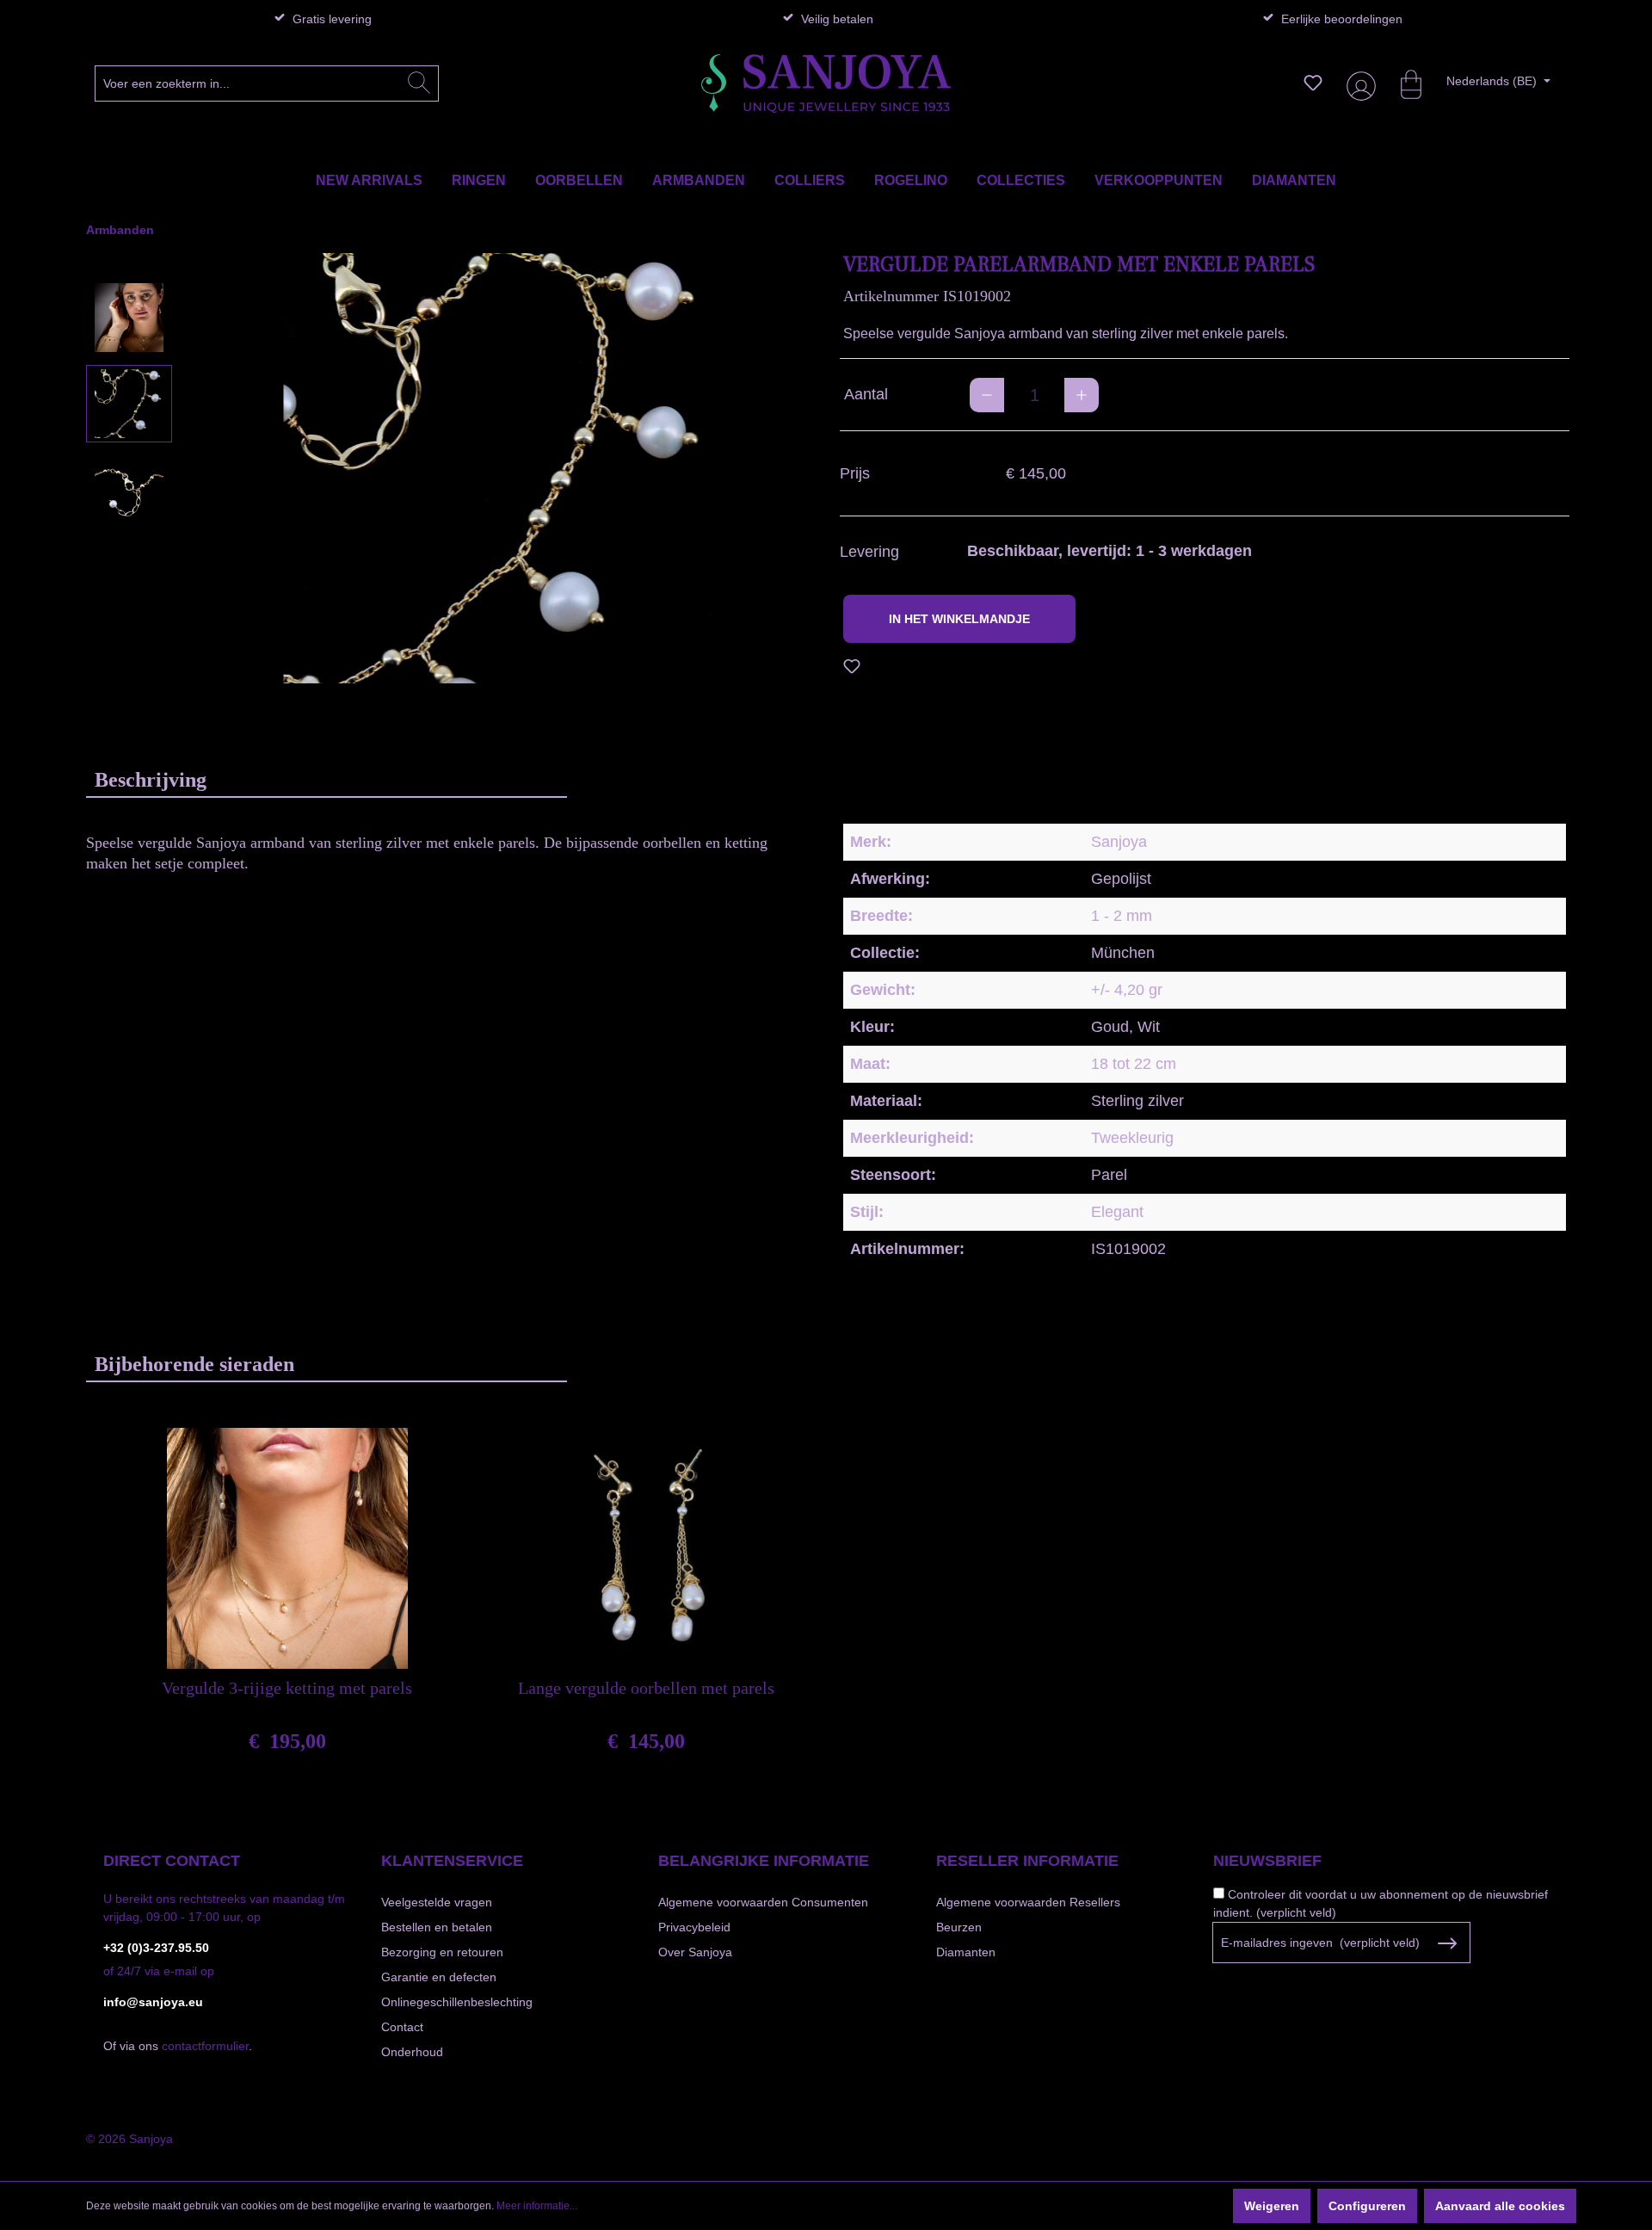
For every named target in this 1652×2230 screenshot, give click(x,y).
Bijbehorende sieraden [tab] (194, 1364)
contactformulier (205, 2046)
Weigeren (1272, 2206)
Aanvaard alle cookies (1500, 2206)
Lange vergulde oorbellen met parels (646, 1688)
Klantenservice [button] (452, 1861)
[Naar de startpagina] (826, 83)
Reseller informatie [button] (1027, 1861)
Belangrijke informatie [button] (764, 1861)
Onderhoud (412, 2052)
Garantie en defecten (439, 1977)
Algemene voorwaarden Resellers (1028, 1902)
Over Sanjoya (695, 1952)
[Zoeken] (419, 83)
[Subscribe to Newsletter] (1447, 1943)
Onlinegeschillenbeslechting (457, 2002)
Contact (402, 2027)
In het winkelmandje (959, 619)
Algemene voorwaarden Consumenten (763, 1902)
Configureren (1367, 2206)
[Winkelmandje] (1402, 83)
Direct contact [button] (172, 1861)
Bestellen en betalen (437, 1927)
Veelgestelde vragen (437, 1902)
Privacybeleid (694, 1927)
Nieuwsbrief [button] (1267, 1861)
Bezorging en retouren (442, 1952)
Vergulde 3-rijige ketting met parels (287, 1688)
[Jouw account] (1358, 83)
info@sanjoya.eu (153, 2002)
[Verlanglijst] (1313, 83)
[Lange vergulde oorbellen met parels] (646, 1548)
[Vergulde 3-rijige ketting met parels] (287, 1548)
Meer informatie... (537, 2206)
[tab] (327, 779)
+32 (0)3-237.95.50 (156, 1948)
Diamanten (966, 1952)
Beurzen (959, 1927)
